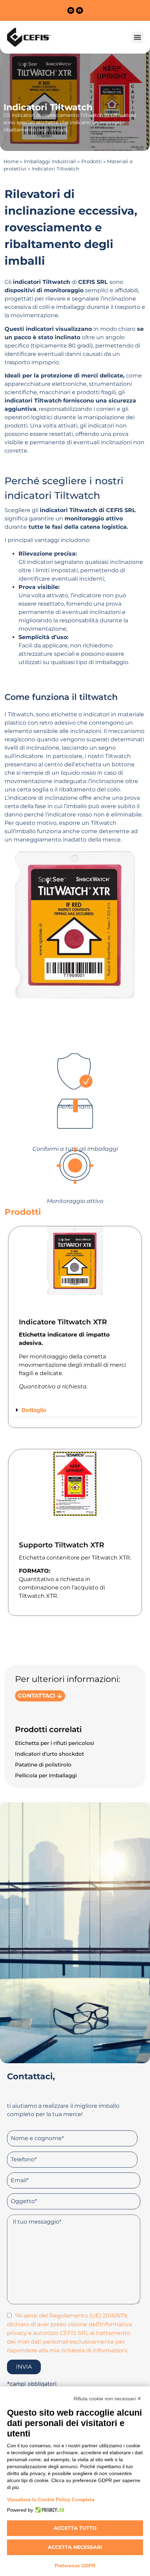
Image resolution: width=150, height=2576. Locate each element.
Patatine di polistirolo (43, 1765)
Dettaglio (34, 1410)
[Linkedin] (71, 10)
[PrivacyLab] (49, 2510)
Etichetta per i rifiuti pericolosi (55, 1743)
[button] (137, 37)
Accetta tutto (75, 2528)
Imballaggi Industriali (50, 161)
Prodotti (92, 161)
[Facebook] (80, 10)
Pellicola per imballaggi (46, 1775)
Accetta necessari (75, 2547)
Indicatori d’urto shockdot (50, 1754)
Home (11, 161)
